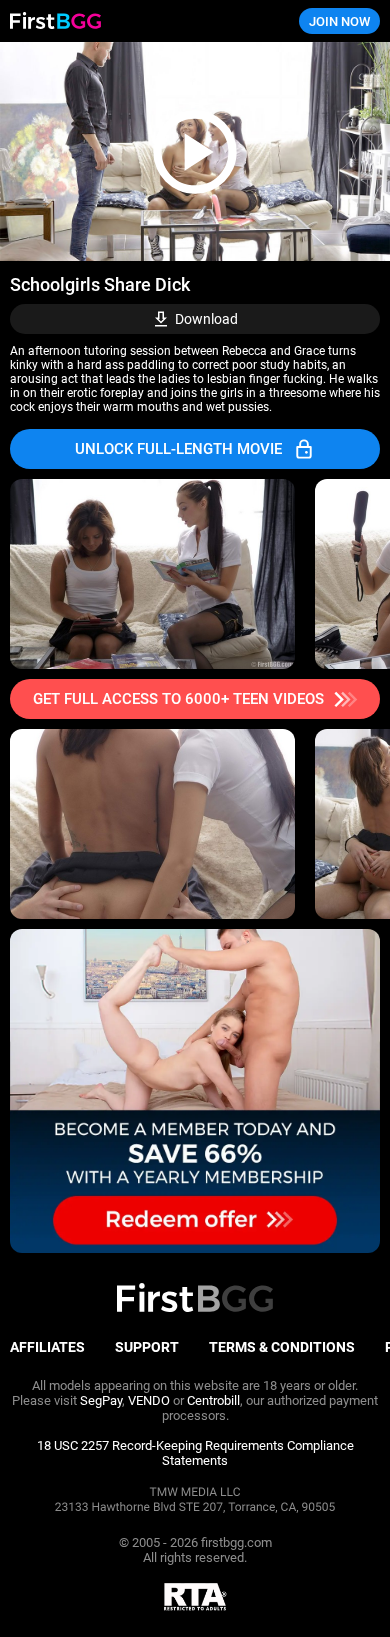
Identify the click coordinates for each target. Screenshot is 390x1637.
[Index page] (130, 21)
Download (206, 319)
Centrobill (213, 1400)
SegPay (101, 1400)
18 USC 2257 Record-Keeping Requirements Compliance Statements (195, 1453)
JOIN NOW (339, 21)
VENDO (149, 1400)
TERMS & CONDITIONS (282, 1347)
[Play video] (195, 151)
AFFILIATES (47, 1347)
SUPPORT (147, 1347)
